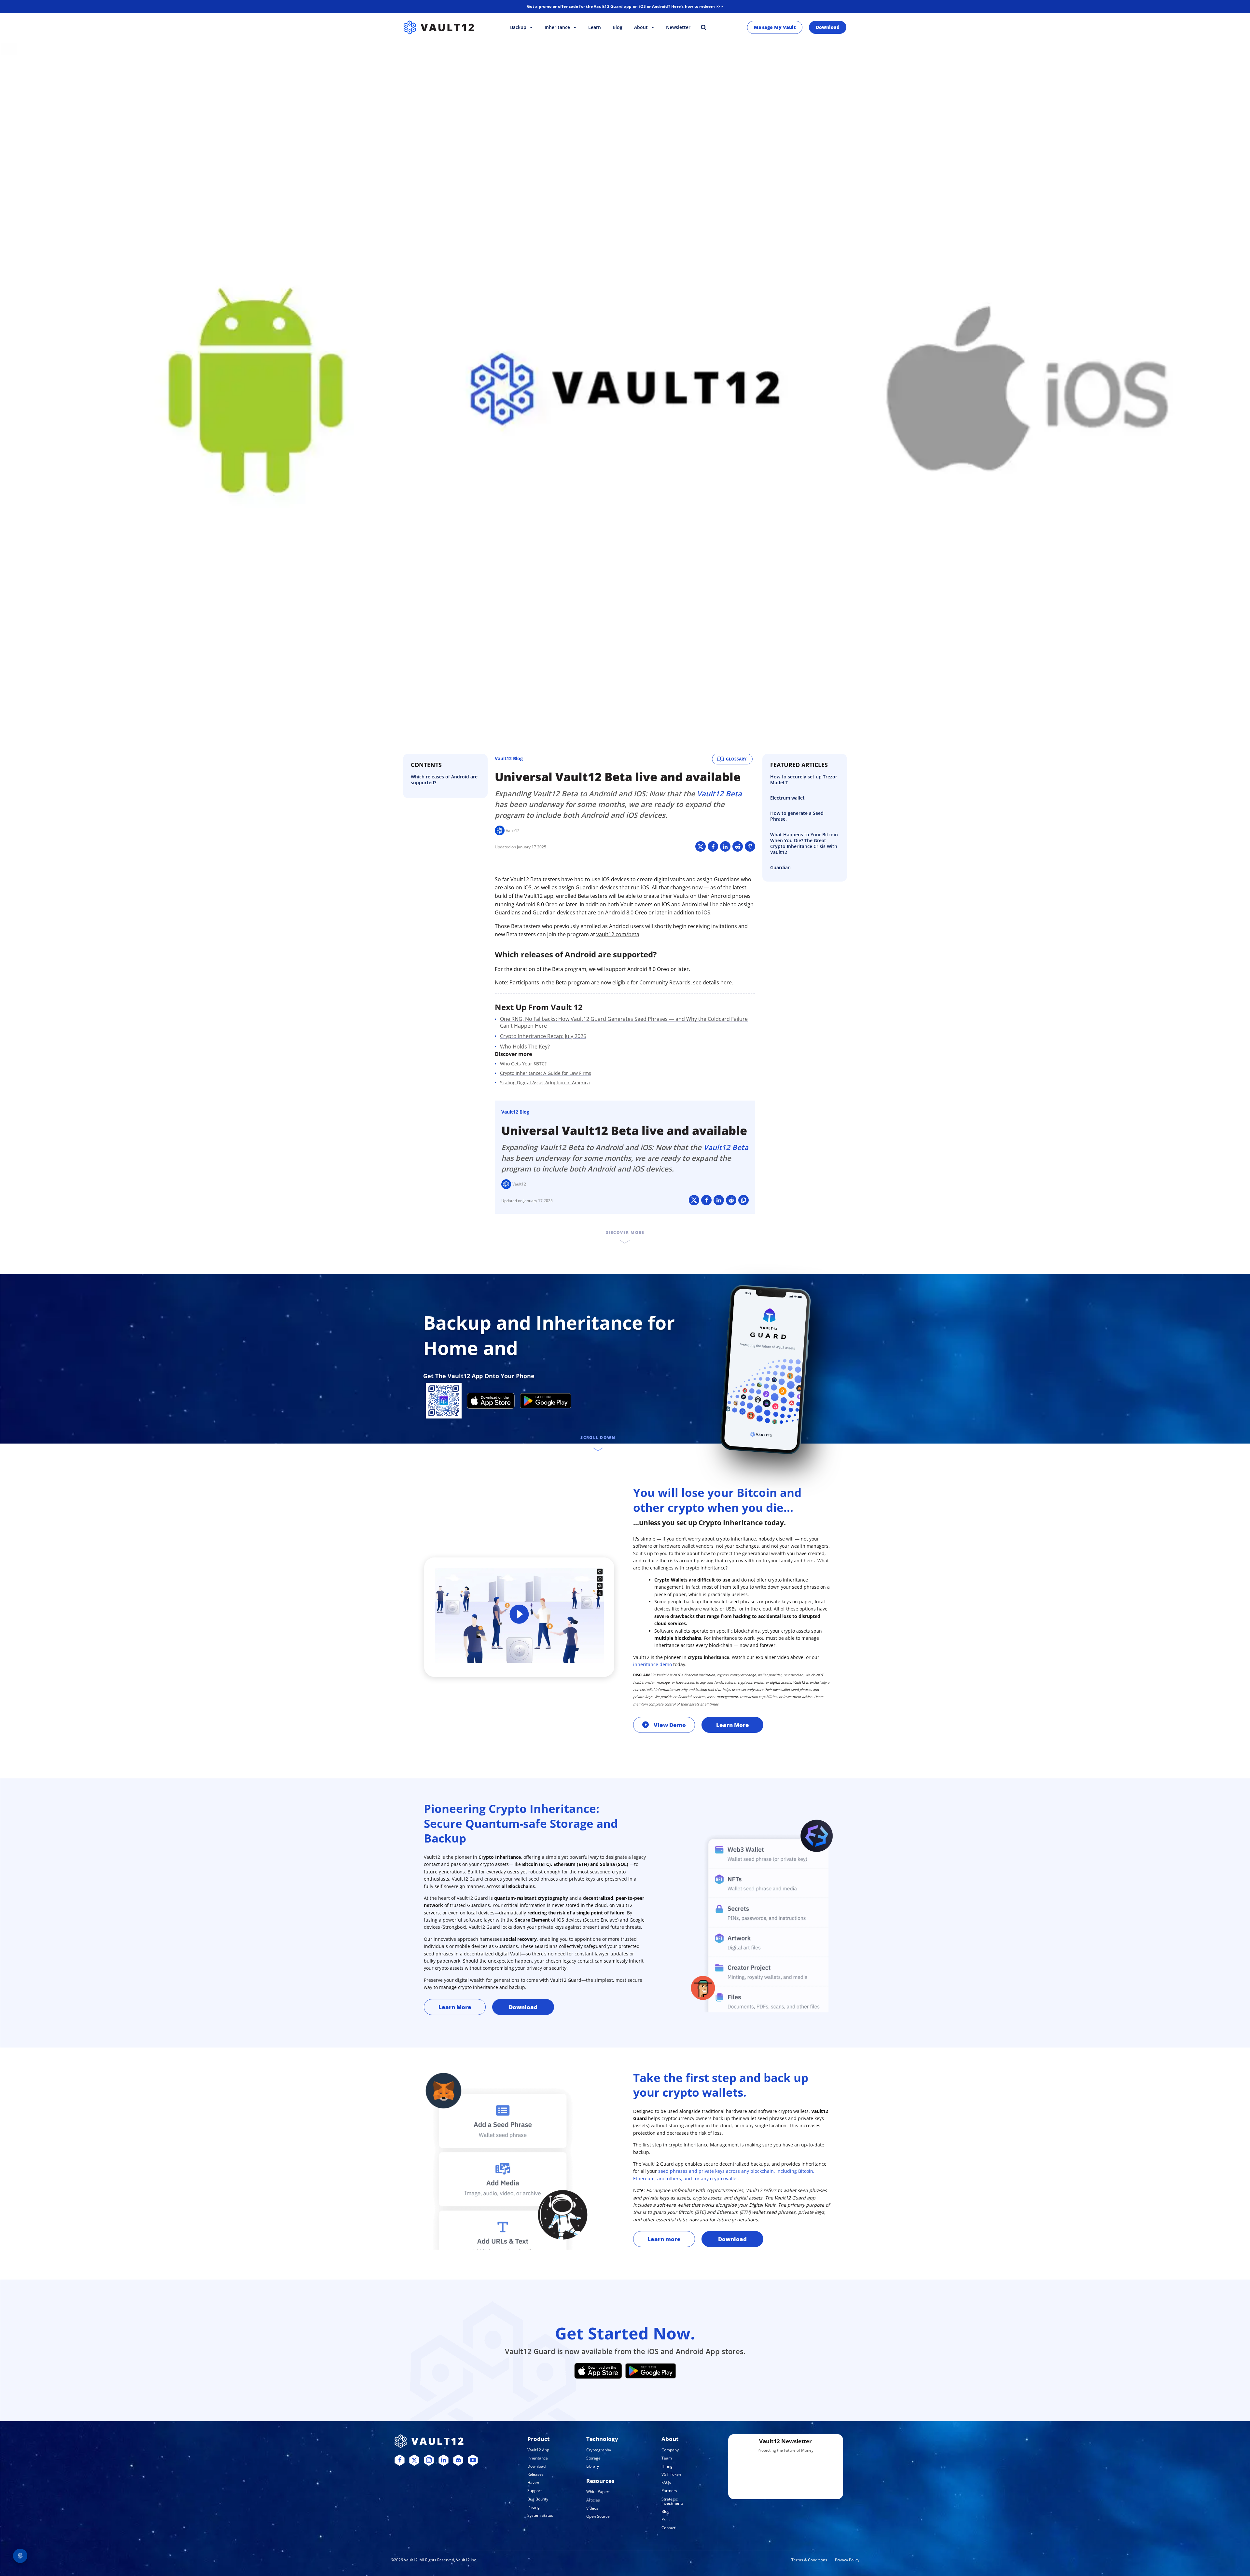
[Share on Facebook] (713, 846)
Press (667, 2520)
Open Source (598, 2516)
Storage (593, 2458)
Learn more (664, 2239)
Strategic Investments (673, 2501)
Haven (533, 2482)
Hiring (667, 2466)
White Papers (598, 2492)
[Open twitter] (414, 2460)
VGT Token (671, 2474)
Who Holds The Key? (525, 1047)
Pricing (534, 2507)
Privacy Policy (847, 2560)
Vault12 (513, 831)
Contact (668, 2528)
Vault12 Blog (509, 758)
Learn (595, 27)
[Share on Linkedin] (725, 846)
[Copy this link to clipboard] (750, 846)
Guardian (780, 867)
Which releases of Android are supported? (444, 780)
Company (670, 2450)
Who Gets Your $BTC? (523, 1064)
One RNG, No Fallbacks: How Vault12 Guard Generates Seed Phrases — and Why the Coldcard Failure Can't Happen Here (624, 1022)
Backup (519, 27)
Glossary (736, 759)
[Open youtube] (473, 2460)
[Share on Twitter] (701, 846)
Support (535, 2491)
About (642, 27)
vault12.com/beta (618, 934)
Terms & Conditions (809, 2560)
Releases (535, 2474)
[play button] (519, 1616)
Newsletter (678, 27)
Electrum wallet (787, 798)
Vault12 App (538, 2450)
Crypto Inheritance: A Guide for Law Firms (546, 1073)
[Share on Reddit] (738, 846)
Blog (618, 27)
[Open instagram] (429, 2460)
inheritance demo (653, 1664)
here (726, 982)
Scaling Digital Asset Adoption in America (545, 1082)
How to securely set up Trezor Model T (804, 780)
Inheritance (558, 27)
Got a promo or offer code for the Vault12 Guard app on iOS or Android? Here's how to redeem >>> (625, 6)
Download (828, 27)
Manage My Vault (775, 27)
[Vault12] (439, 27)
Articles (593, 2500)
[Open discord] (458, 2460)
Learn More (733, 1725)
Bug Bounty (538, 2499)
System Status (540, 2515)
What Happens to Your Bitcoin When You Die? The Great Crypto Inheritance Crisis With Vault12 (804, 843)
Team (667, 2458)
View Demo (670, 1725)
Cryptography (599, 2450)
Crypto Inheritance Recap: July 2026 (543, 1036)
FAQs (666, 2482)
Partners (669, 2491)
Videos (592, 2508)
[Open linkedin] (444, 2460)
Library (593, 2466)
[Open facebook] (400, 2460)
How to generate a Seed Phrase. (797, 816)
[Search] (703, 27)
